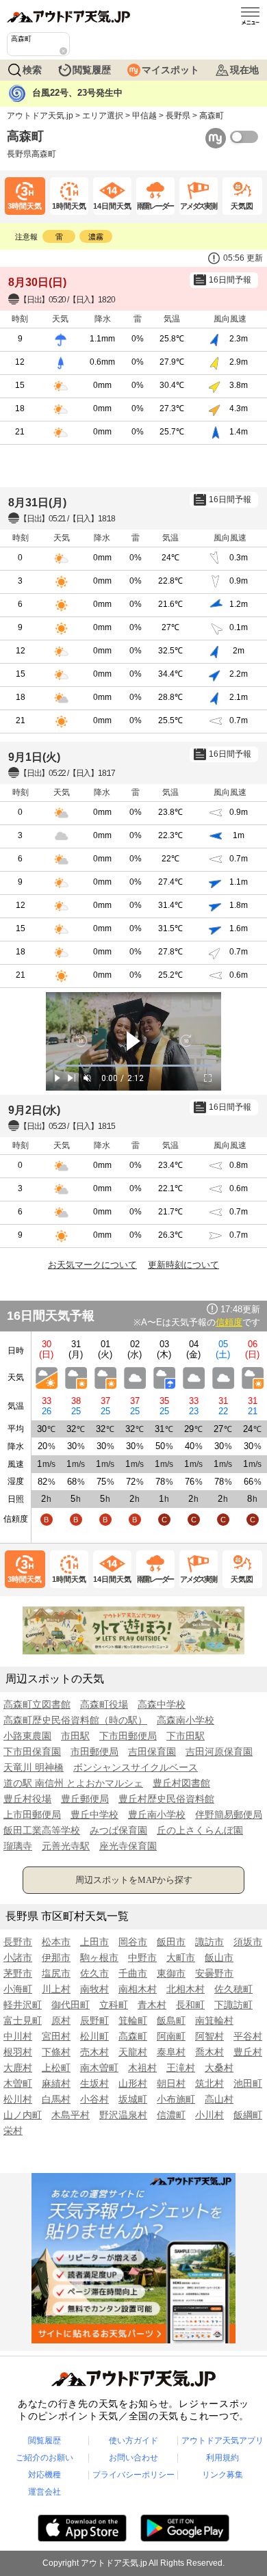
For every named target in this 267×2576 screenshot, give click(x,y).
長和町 (190, 2005)
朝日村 (171, 2083)
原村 (61, 2020)
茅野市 (18, 1973)
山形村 (133, 2083)
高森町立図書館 (37, 1704)
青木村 (152, 2005)
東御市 (171, 1973)
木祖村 (142, 2068)
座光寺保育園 (128, 1846)
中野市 (142, 1957)
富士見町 (23, 2020)
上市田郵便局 (32, 1814)
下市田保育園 (32, 1752)
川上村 (56, 1989)
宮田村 (56, 2036)
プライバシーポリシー (133, 2475)
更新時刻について (183, 1265)
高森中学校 (162, 1704)
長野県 (178, 116)
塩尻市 (56, 1973)
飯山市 (219, 1957)
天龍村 (133, 2052)
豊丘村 (248, 2052)
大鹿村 (18, 2068)
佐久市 (94, 1973)
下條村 (56, 2052)
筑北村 (209, 2083)
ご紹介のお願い (44, 2458)
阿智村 (209, 2036)
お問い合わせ (133, 2458)
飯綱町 (248, 2115)
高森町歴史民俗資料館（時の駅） (75, 1720)
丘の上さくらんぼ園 (200, 1830)
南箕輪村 (214, 2020)
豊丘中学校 (94, 1814)
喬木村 (209, 2052)
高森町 (133, 2036)
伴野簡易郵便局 (229, 1814)
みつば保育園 (118, 1830)
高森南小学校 (186, 1720)
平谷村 (248, 2036)
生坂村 (94, 2083)
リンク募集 (222, 2475)
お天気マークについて (92, 1265)
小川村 (209, 2115)
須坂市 (248, 1942)
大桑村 (219, 2068)
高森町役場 (104, 1704)
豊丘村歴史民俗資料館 (166, 1799)
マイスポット (170, 70)
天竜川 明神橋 (34, 1767)
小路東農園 (27, 1736)
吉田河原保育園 (219, 1752)
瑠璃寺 (18, 1846)
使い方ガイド (133, 2441)
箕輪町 (133, 2020)
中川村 (18, 2036)
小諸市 (18, 1957)
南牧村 (94, 1989)
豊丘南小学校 (157, 1814)
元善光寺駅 (66, 1846)
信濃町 (171, 2115)
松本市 (56, 1942)
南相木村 (138, 1989)
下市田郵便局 (128, 1736)
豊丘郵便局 (85, 1799)
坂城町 (133, 2099)
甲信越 (144, 116)
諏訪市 (209, 1942)
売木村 (94, 2052)
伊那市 (56, 1957)
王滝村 (181, 2068)
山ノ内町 (23, 2115)
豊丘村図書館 (181, 1783)
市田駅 (75, 1736)
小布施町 (176, 2099)
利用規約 (222, 2458)
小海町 (18, 1989)
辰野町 (94, 2020)
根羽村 (18, 2052)
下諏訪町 (233, 2005)
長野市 (18, 1942)
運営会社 (44, 2492)
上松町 (56, 2068)
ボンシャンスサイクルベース (136, 1767)
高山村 (219, 2099)
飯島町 (171, 2020)
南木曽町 (99, 2068)
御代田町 (71, 2005)
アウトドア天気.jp (40, 116)
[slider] (133, 1066)
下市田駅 (186, 1736)
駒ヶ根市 (99, 1957)
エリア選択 (103, 116)
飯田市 (171, 1942)
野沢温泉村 (123, 2115)
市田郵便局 (94, 1752)
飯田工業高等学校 (42, 1830)
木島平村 (71, 2115)
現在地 (244, 70)
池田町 (248, 2083)
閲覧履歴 (92, 70)
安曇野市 (214, 1973)
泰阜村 (171, 2052)
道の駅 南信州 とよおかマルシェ (73, 1783)
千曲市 (133, 1973)
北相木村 (186, 1989)
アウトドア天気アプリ (222, 2441)
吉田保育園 (152, 1752)
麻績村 (56, 2083)
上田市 (94, 1942)
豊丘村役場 (27, 1799)
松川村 (18, 2099)
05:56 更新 (243, 258)
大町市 (181, 1957)
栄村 (13, 2131)
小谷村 (94, 2099)
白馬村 (56, 2099)
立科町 (114, 2005)
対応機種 (44, 2475)
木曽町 (18, 2083)
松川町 (94, 2036)
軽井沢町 (23, 2005)
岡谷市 (133, 1942)
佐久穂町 (233, 1989)
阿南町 (171, 2036)
